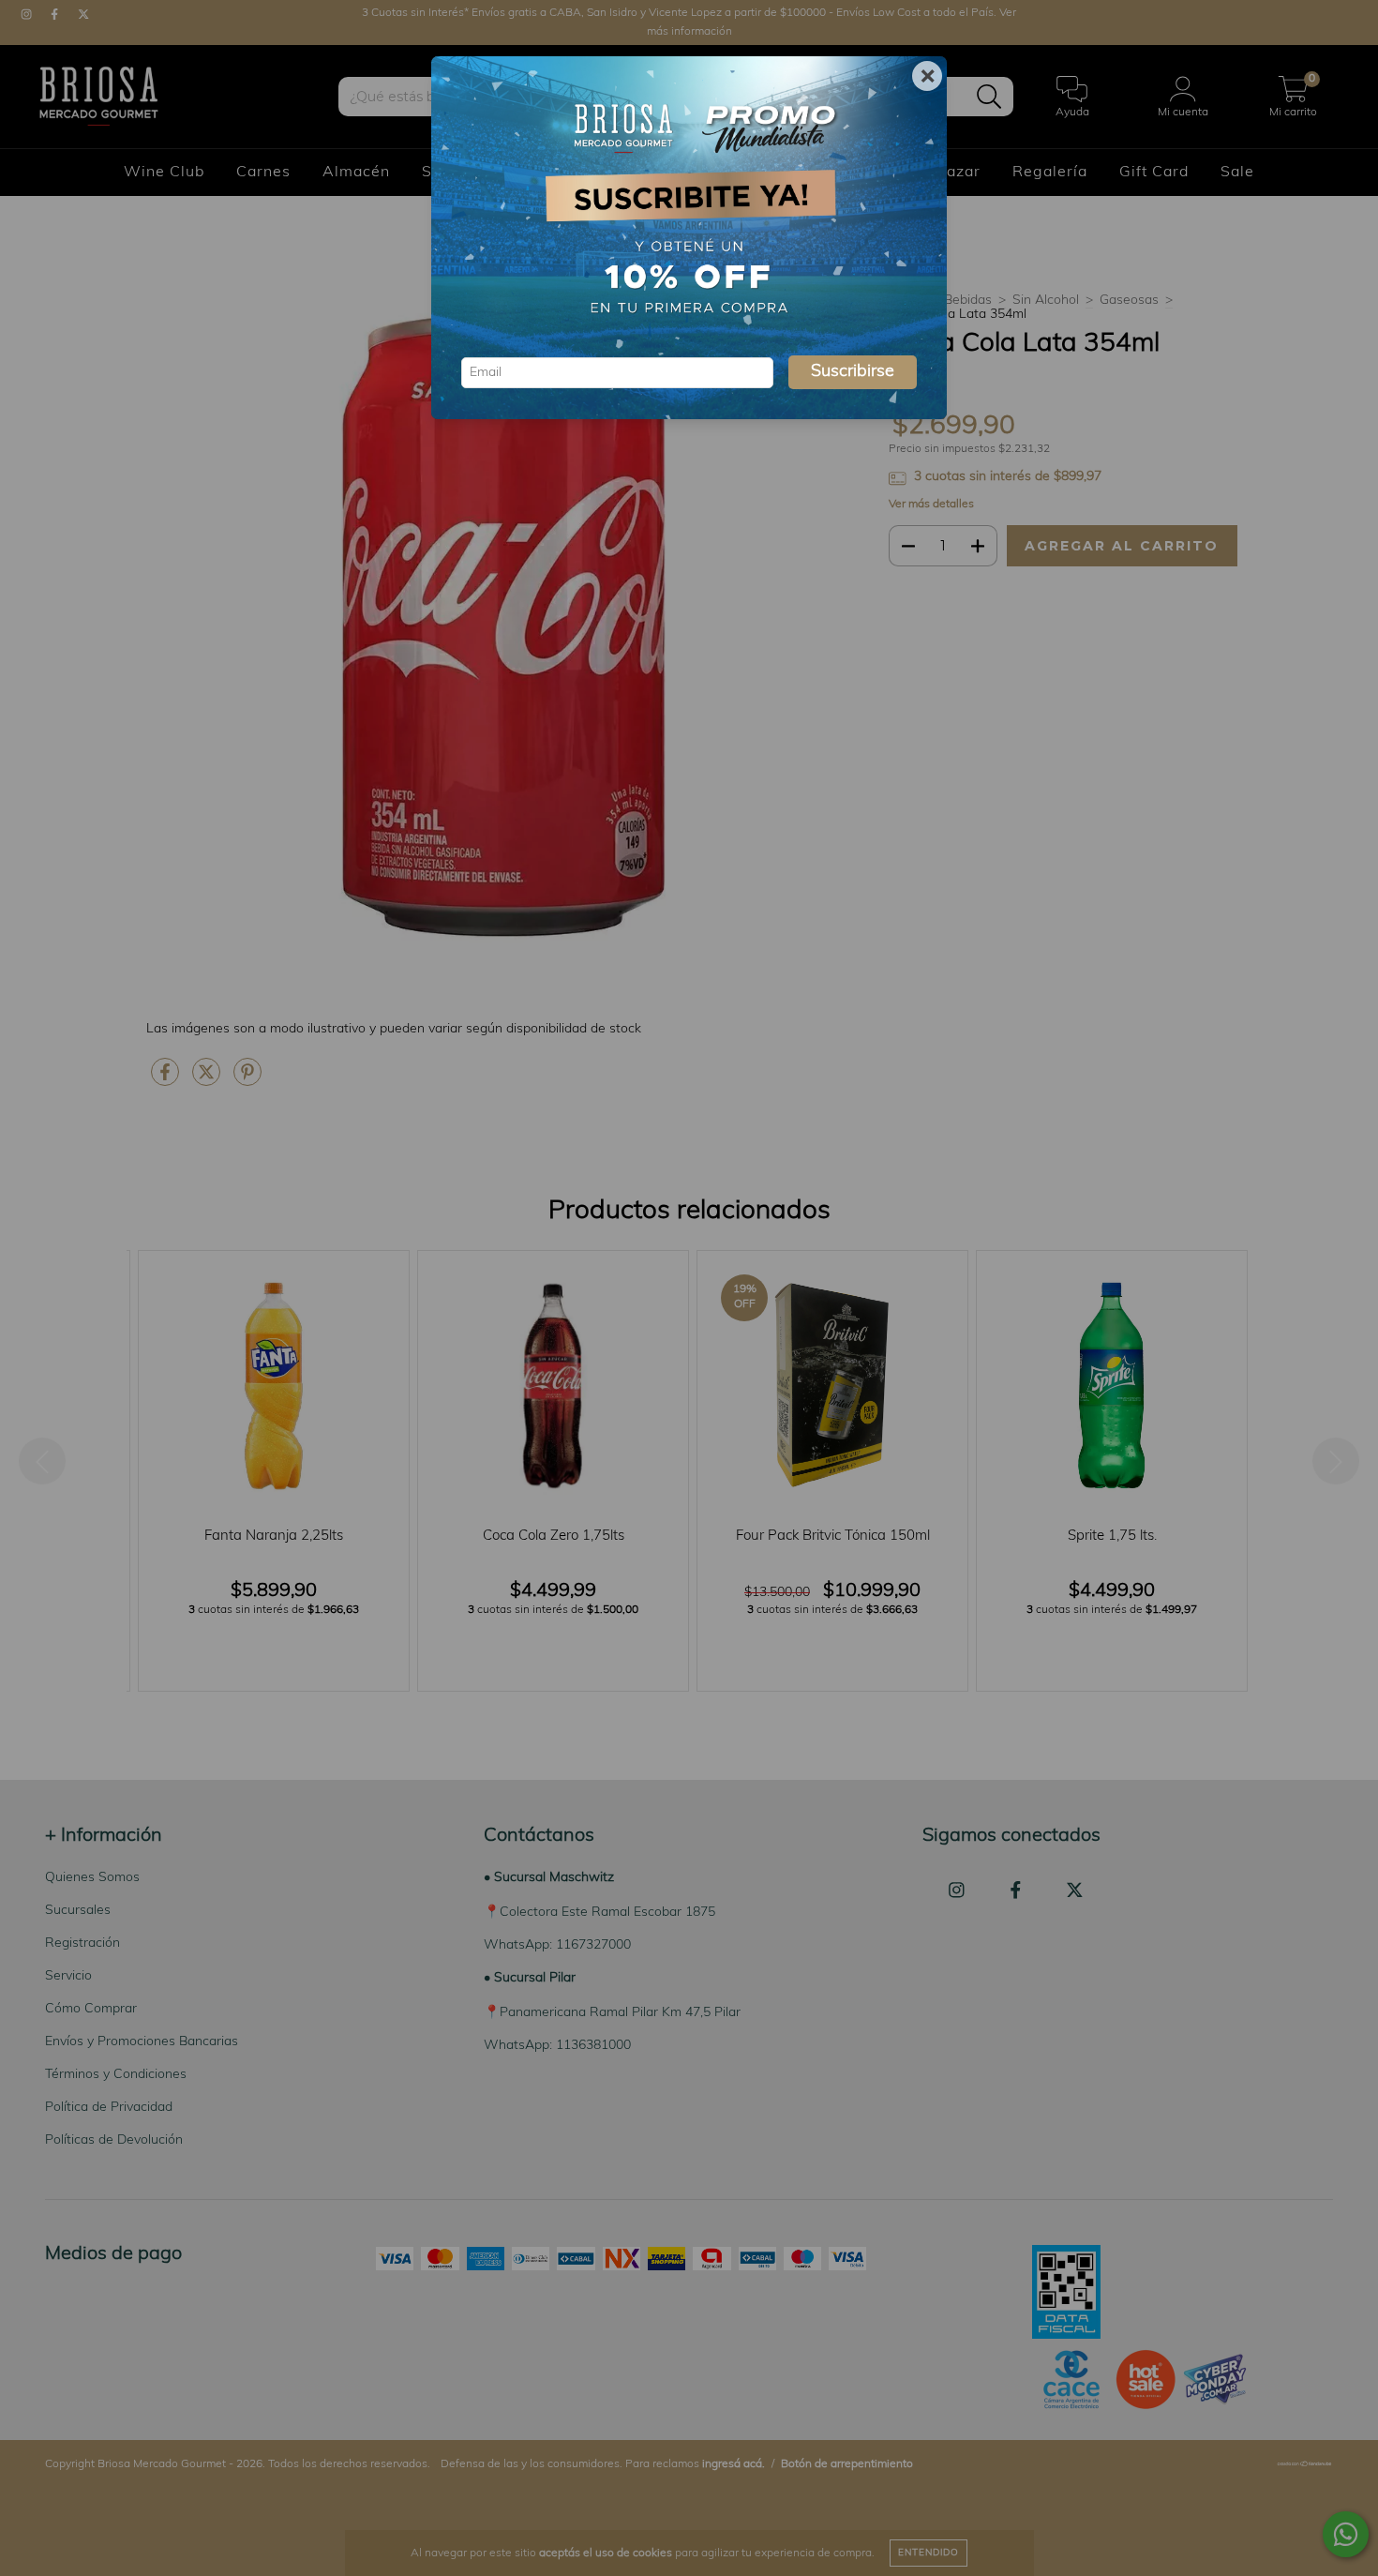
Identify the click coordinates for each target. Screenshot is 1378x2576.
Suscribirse (853, 372)
